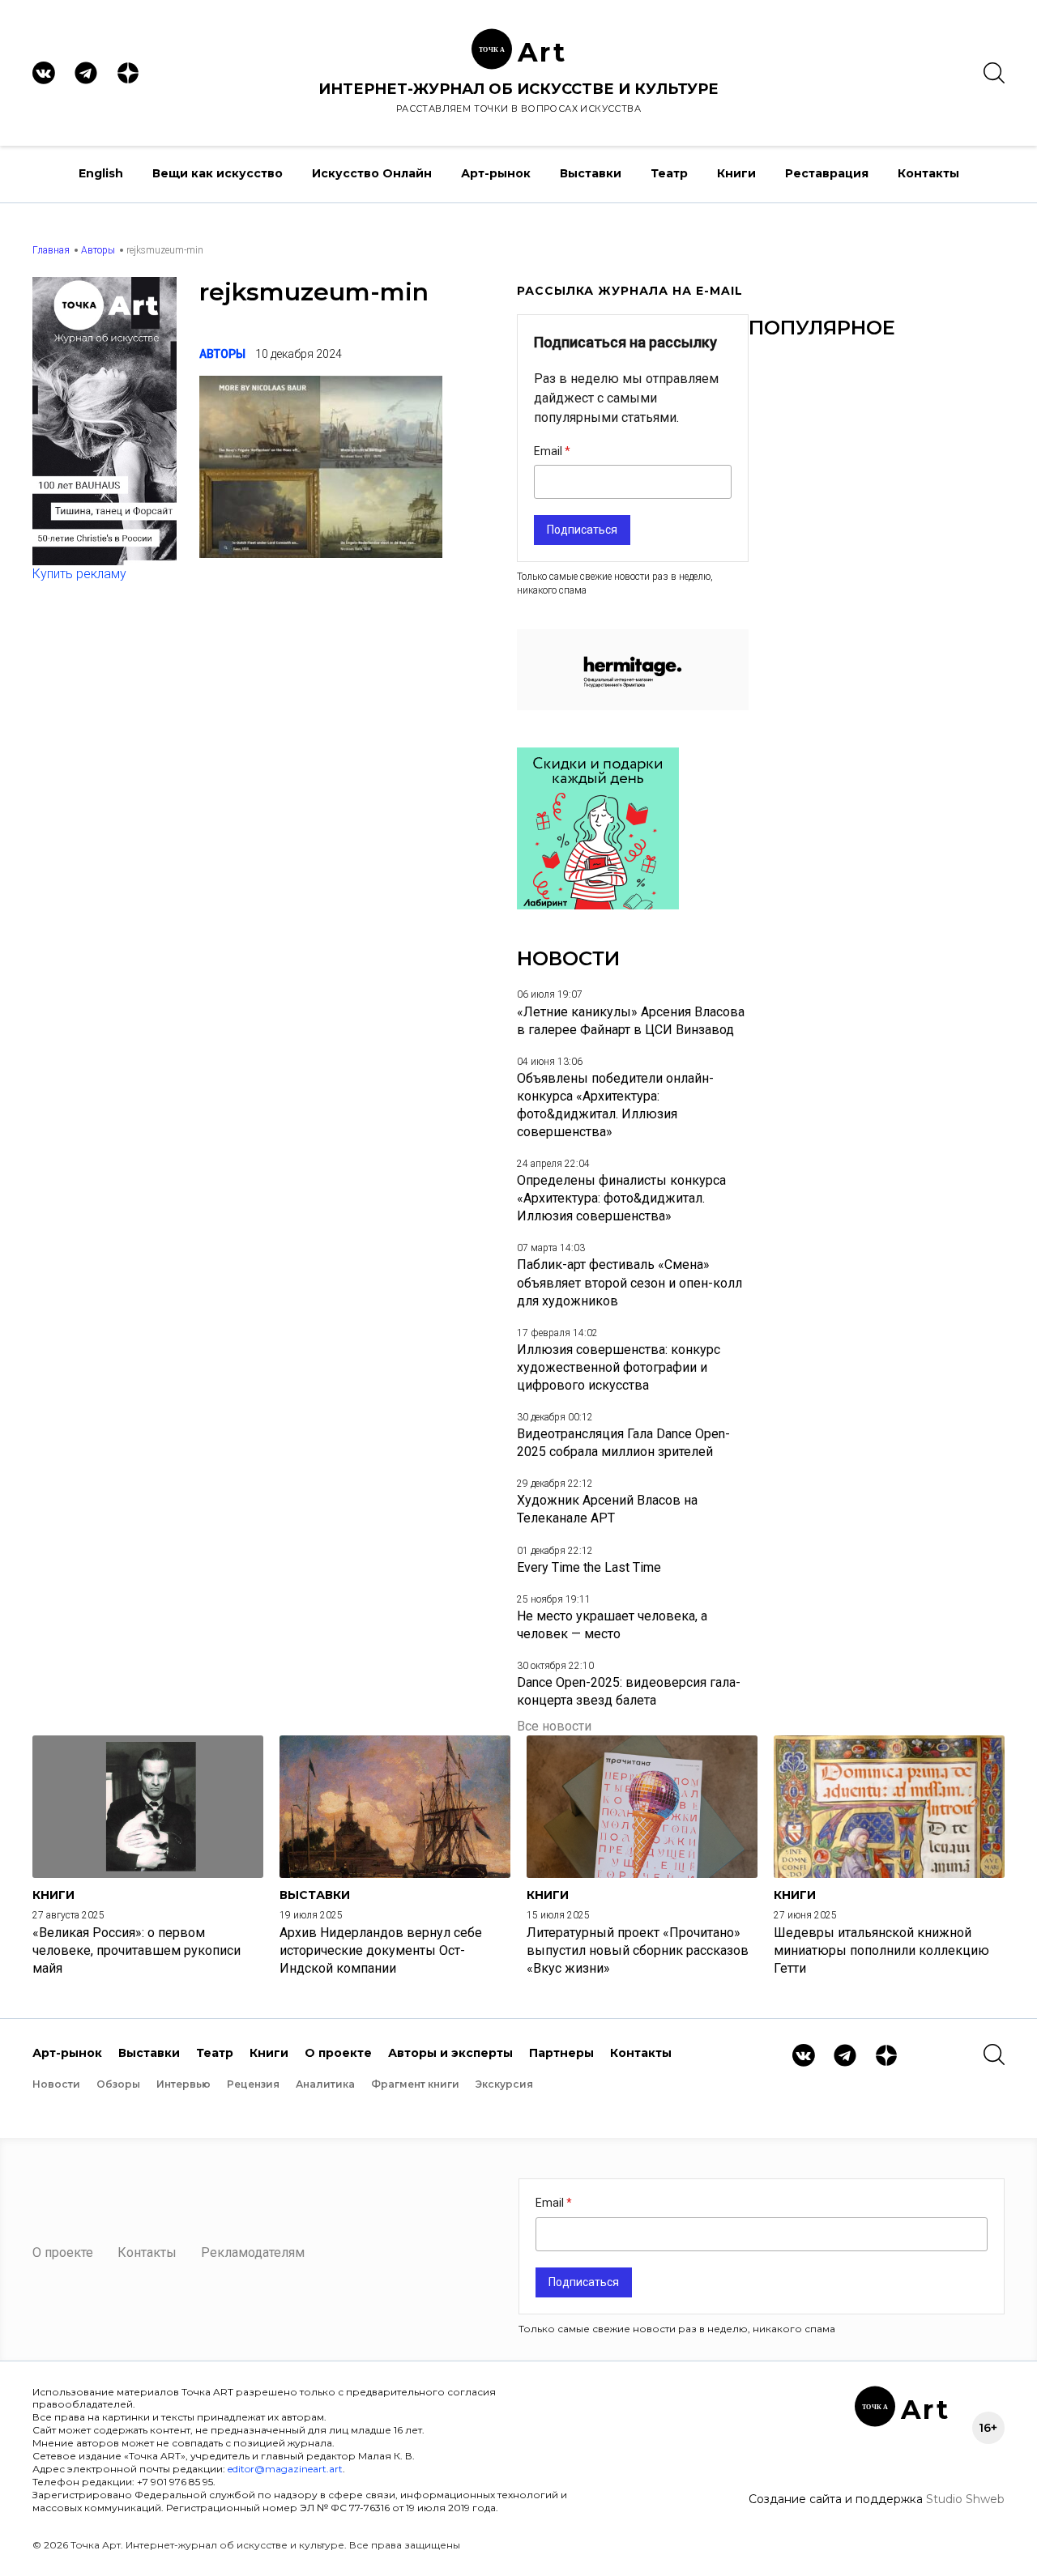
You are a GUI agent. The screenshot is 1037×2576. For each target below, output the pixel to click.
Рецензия (253, 2084)
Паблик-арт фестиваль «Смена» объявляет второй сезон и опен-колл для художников (629, 1282)
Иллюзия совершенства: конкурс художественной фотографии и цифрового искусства (619, 1367)
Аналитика (325, 2084)
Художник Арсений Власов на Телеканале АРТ (607, 1509)
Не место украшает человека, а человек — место (612, 1625)
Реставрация (827, 173)
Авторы (98, 250)
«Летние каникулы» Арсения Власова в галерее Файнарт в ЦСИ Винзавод (631, 1021)
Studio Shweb (965, 2499)
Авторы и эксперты (450, 2053)
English (101, 173)
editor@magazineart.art (285, 2469)
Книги (736, 173)
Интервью (184, 2084)
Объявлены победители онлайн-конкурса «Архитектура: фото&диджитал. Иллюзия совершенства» (615, 1105)
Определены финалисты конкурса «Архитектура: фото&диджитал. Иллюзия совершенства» (621, 1198)
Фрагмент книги (415, 2084)
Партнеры (561, 2053)
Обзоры (118, 2084)
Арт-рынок (496, 173)
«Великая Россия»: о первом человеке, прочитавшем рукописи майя (137, 1950)
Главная (51, 250)
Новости (56, 2084)
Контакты (928, 173)
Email (549, 451)
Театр (669, 173)
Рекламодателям (253, 2252)
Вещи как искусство (218, 173)
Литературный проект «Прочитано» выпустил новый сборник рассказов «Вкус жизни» (638, 1950)
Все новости (554, 1726)
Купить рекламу (79, 574)
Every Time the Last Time (589, 1567)
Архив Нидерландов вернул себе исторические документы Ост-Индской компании (381, 1950)
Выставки (591, 173)
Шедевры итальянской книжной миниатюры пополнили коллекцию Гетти (881, 1950)
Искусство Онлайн (372, 173)
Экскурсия (504, 2084)
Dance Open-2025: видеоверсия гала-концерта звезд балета (629, 1691)
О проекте (338, 2053)
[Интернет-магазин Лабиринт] (598, 905)
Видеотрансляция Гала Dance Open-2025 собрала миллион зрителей (623, 1443)
